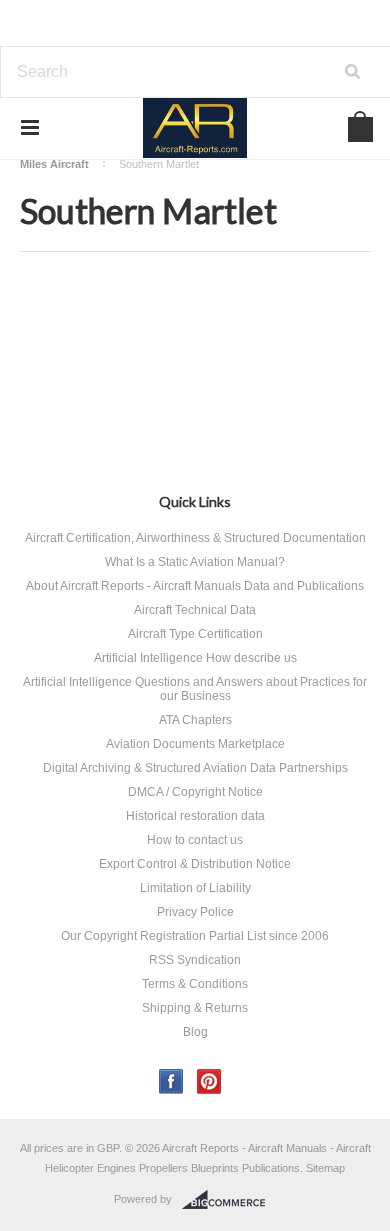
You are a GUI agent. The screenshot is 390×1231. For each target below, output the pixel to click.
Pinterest (209, 1081)
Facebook (171, 1081)
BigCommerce (229, 1200)
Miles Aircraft (54, 164)
